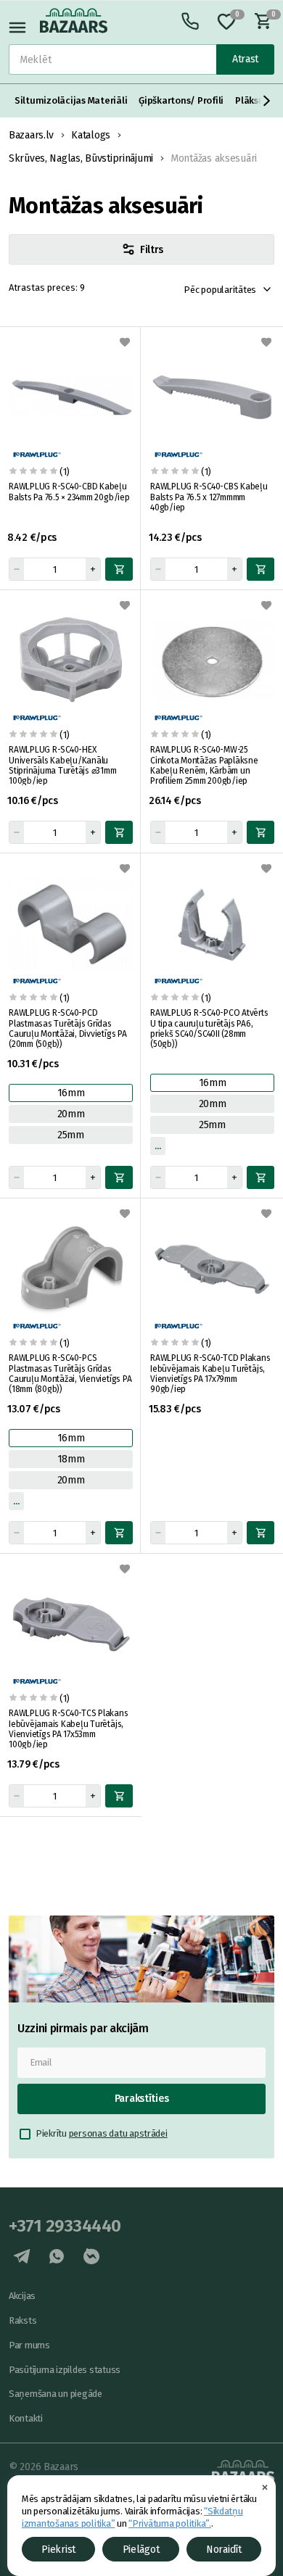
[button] (267, 101)
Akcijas (22, 2296)
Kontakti (26, 2418)
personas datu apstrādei (118, 2133)
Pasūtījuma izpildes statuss (65, 2370)
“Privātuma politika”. (170, 2523)
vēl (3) (158, 1146)
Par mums (29, 2345)
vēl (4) (16, 1501)
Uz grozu (119, 569)
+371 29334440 (65, 2226)
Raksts (22, 2320)
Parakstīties (142, 2099)
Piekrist (58, 2550)
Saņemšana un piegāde (56, 2394)
